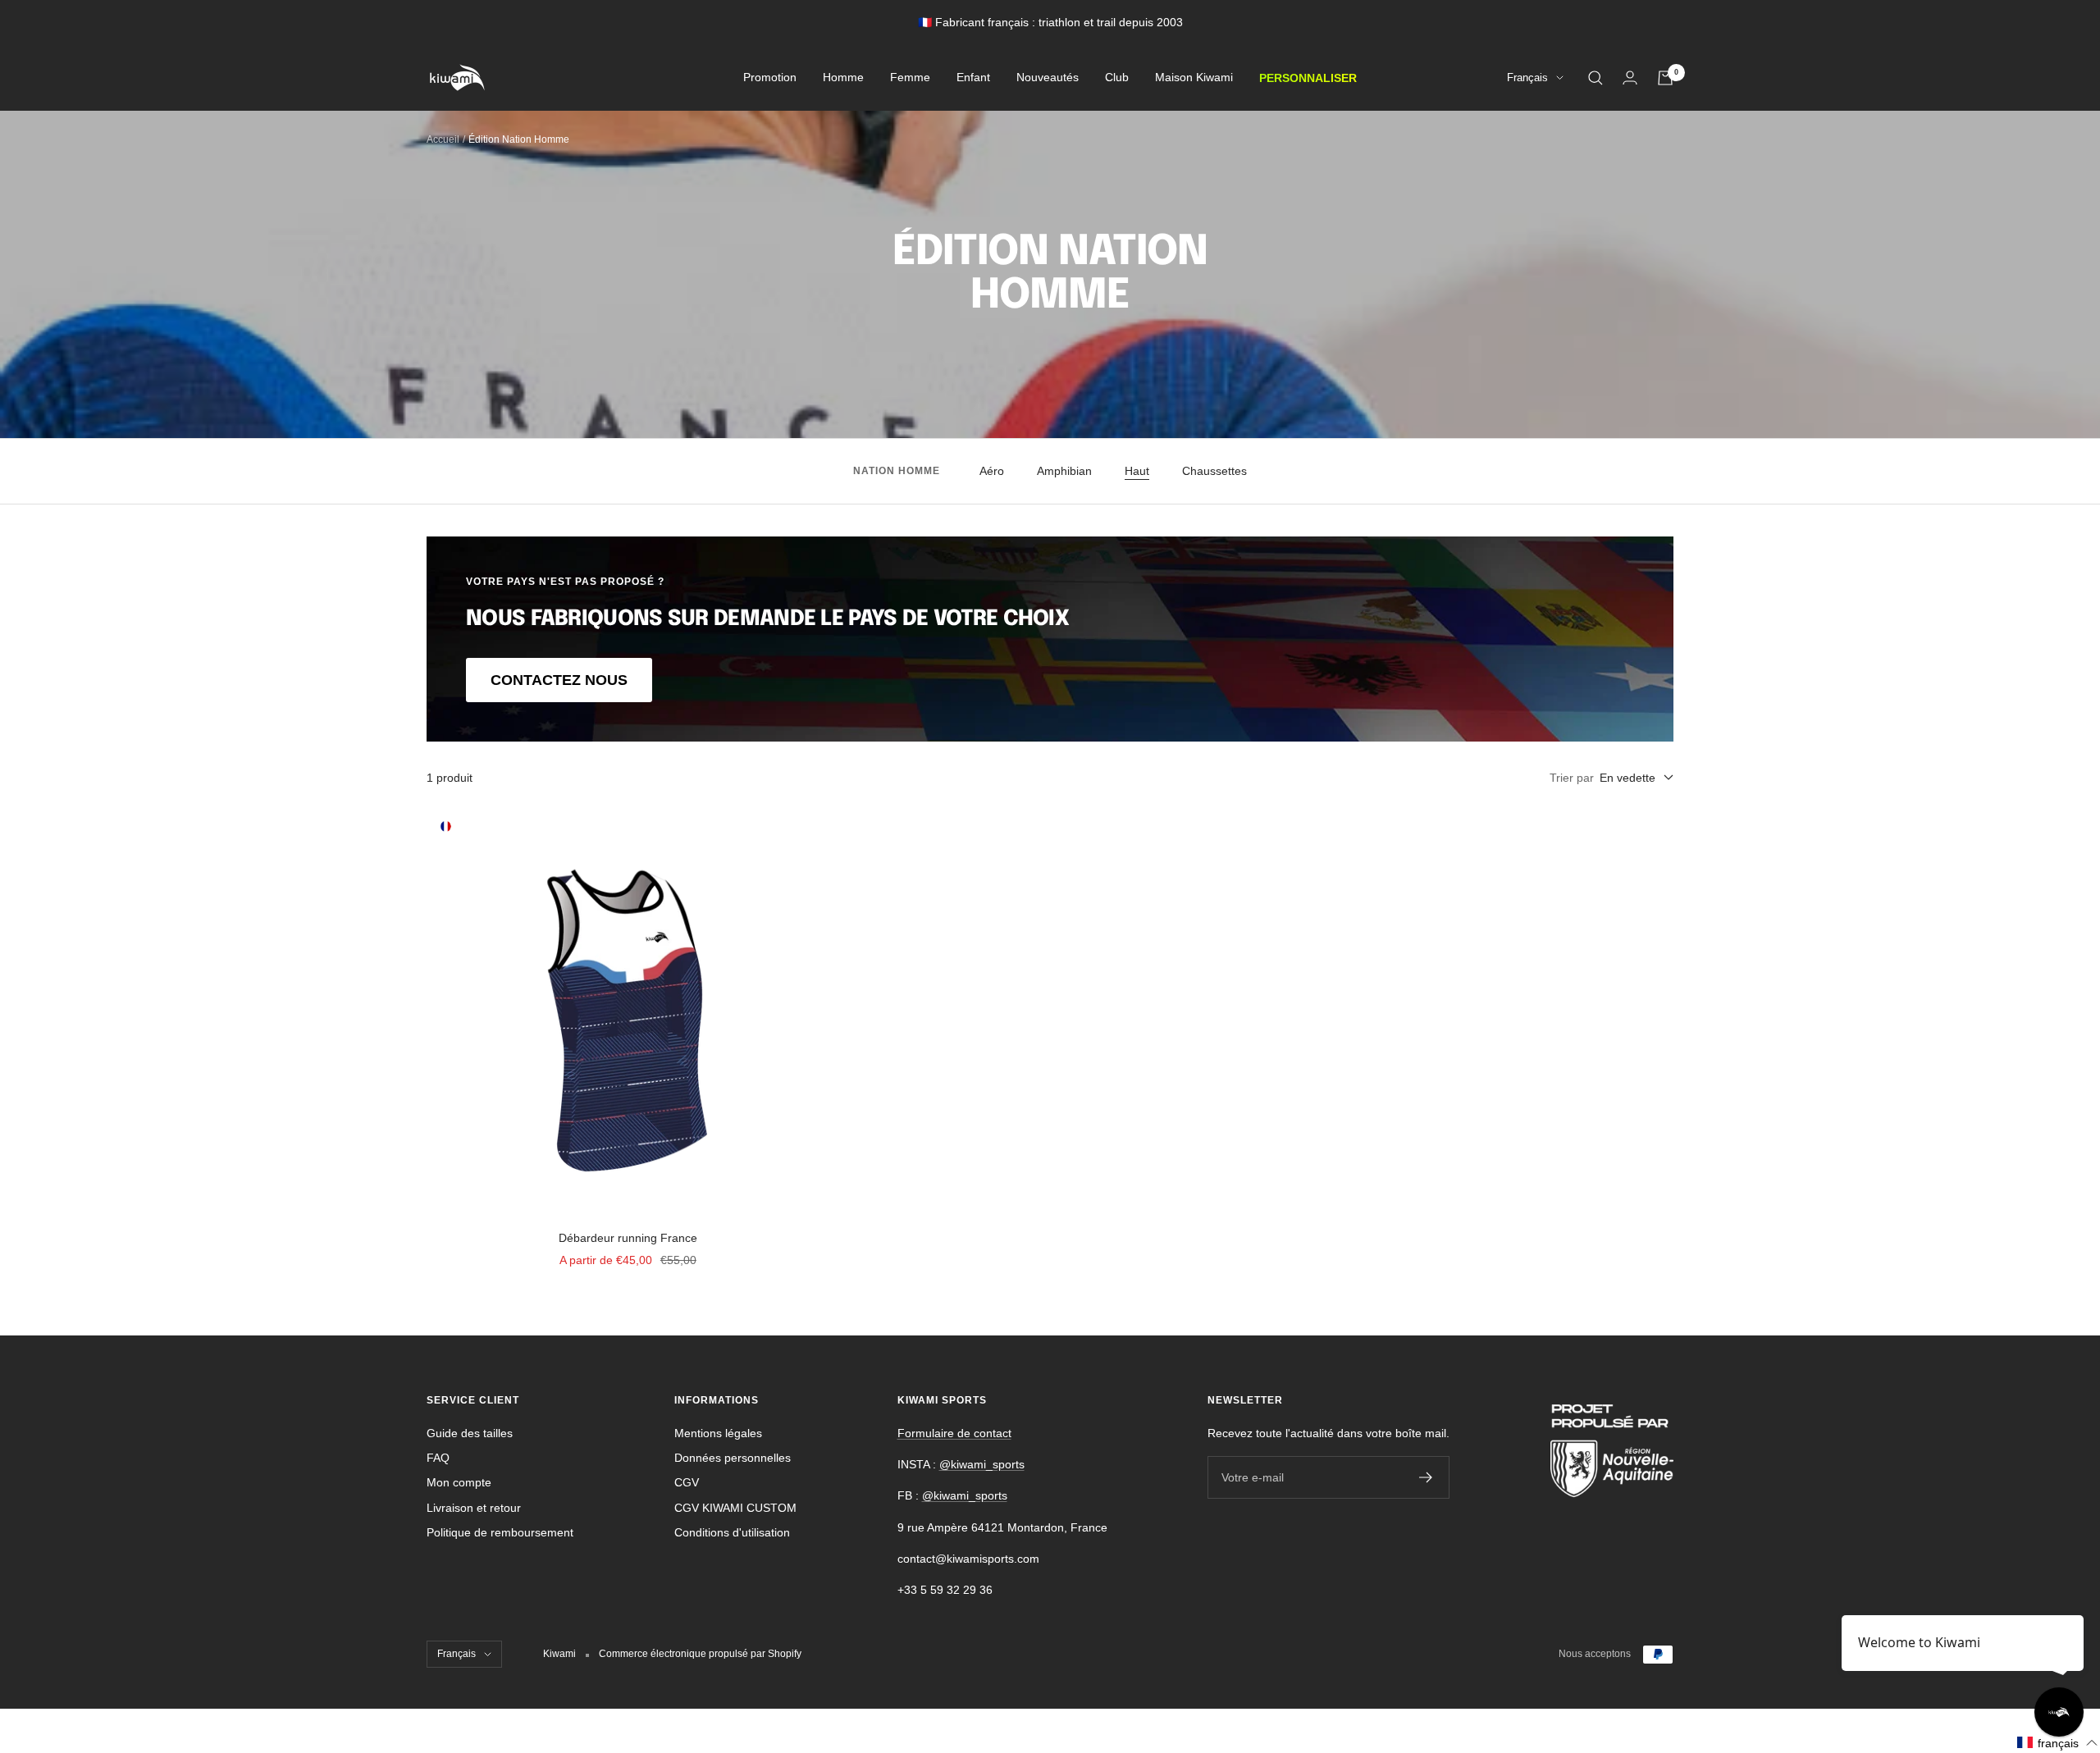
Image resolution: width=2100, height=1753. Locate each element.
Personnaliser (1308, 78)
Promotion (770, 78)
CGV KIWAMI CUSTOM (735, 1508)
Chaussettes (1214, 471)
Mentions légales (718, 1433)
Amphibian (1064, 471)
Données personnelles (733, 1458)
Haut (1137, 471)
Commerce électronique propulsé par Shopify (700, 1654)
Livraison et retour (474, 1508)
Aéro (992, 471)
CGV (687, 1482)
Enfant (973, 78)
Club (1117, 78)
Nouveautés (1048, 78)
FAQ (438, 1458)
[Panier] (1665, 78)
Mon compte (459, 1482)
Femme (910, 78)
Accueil (443, 139)
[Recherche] (1596, 78)
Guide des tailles (470, 1433)
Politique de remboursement (500, 1532)
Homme (843, 78)
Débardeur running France (628, 1238)
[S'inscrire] (1426, 1477)
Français (1527, 78)
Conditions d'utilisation (732, 1532)
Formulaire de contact (954, 1433)
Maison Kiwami (1194, 78)
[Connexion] (1630, 78)
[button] (2058, 1743)
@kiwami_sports (982, 1464)
